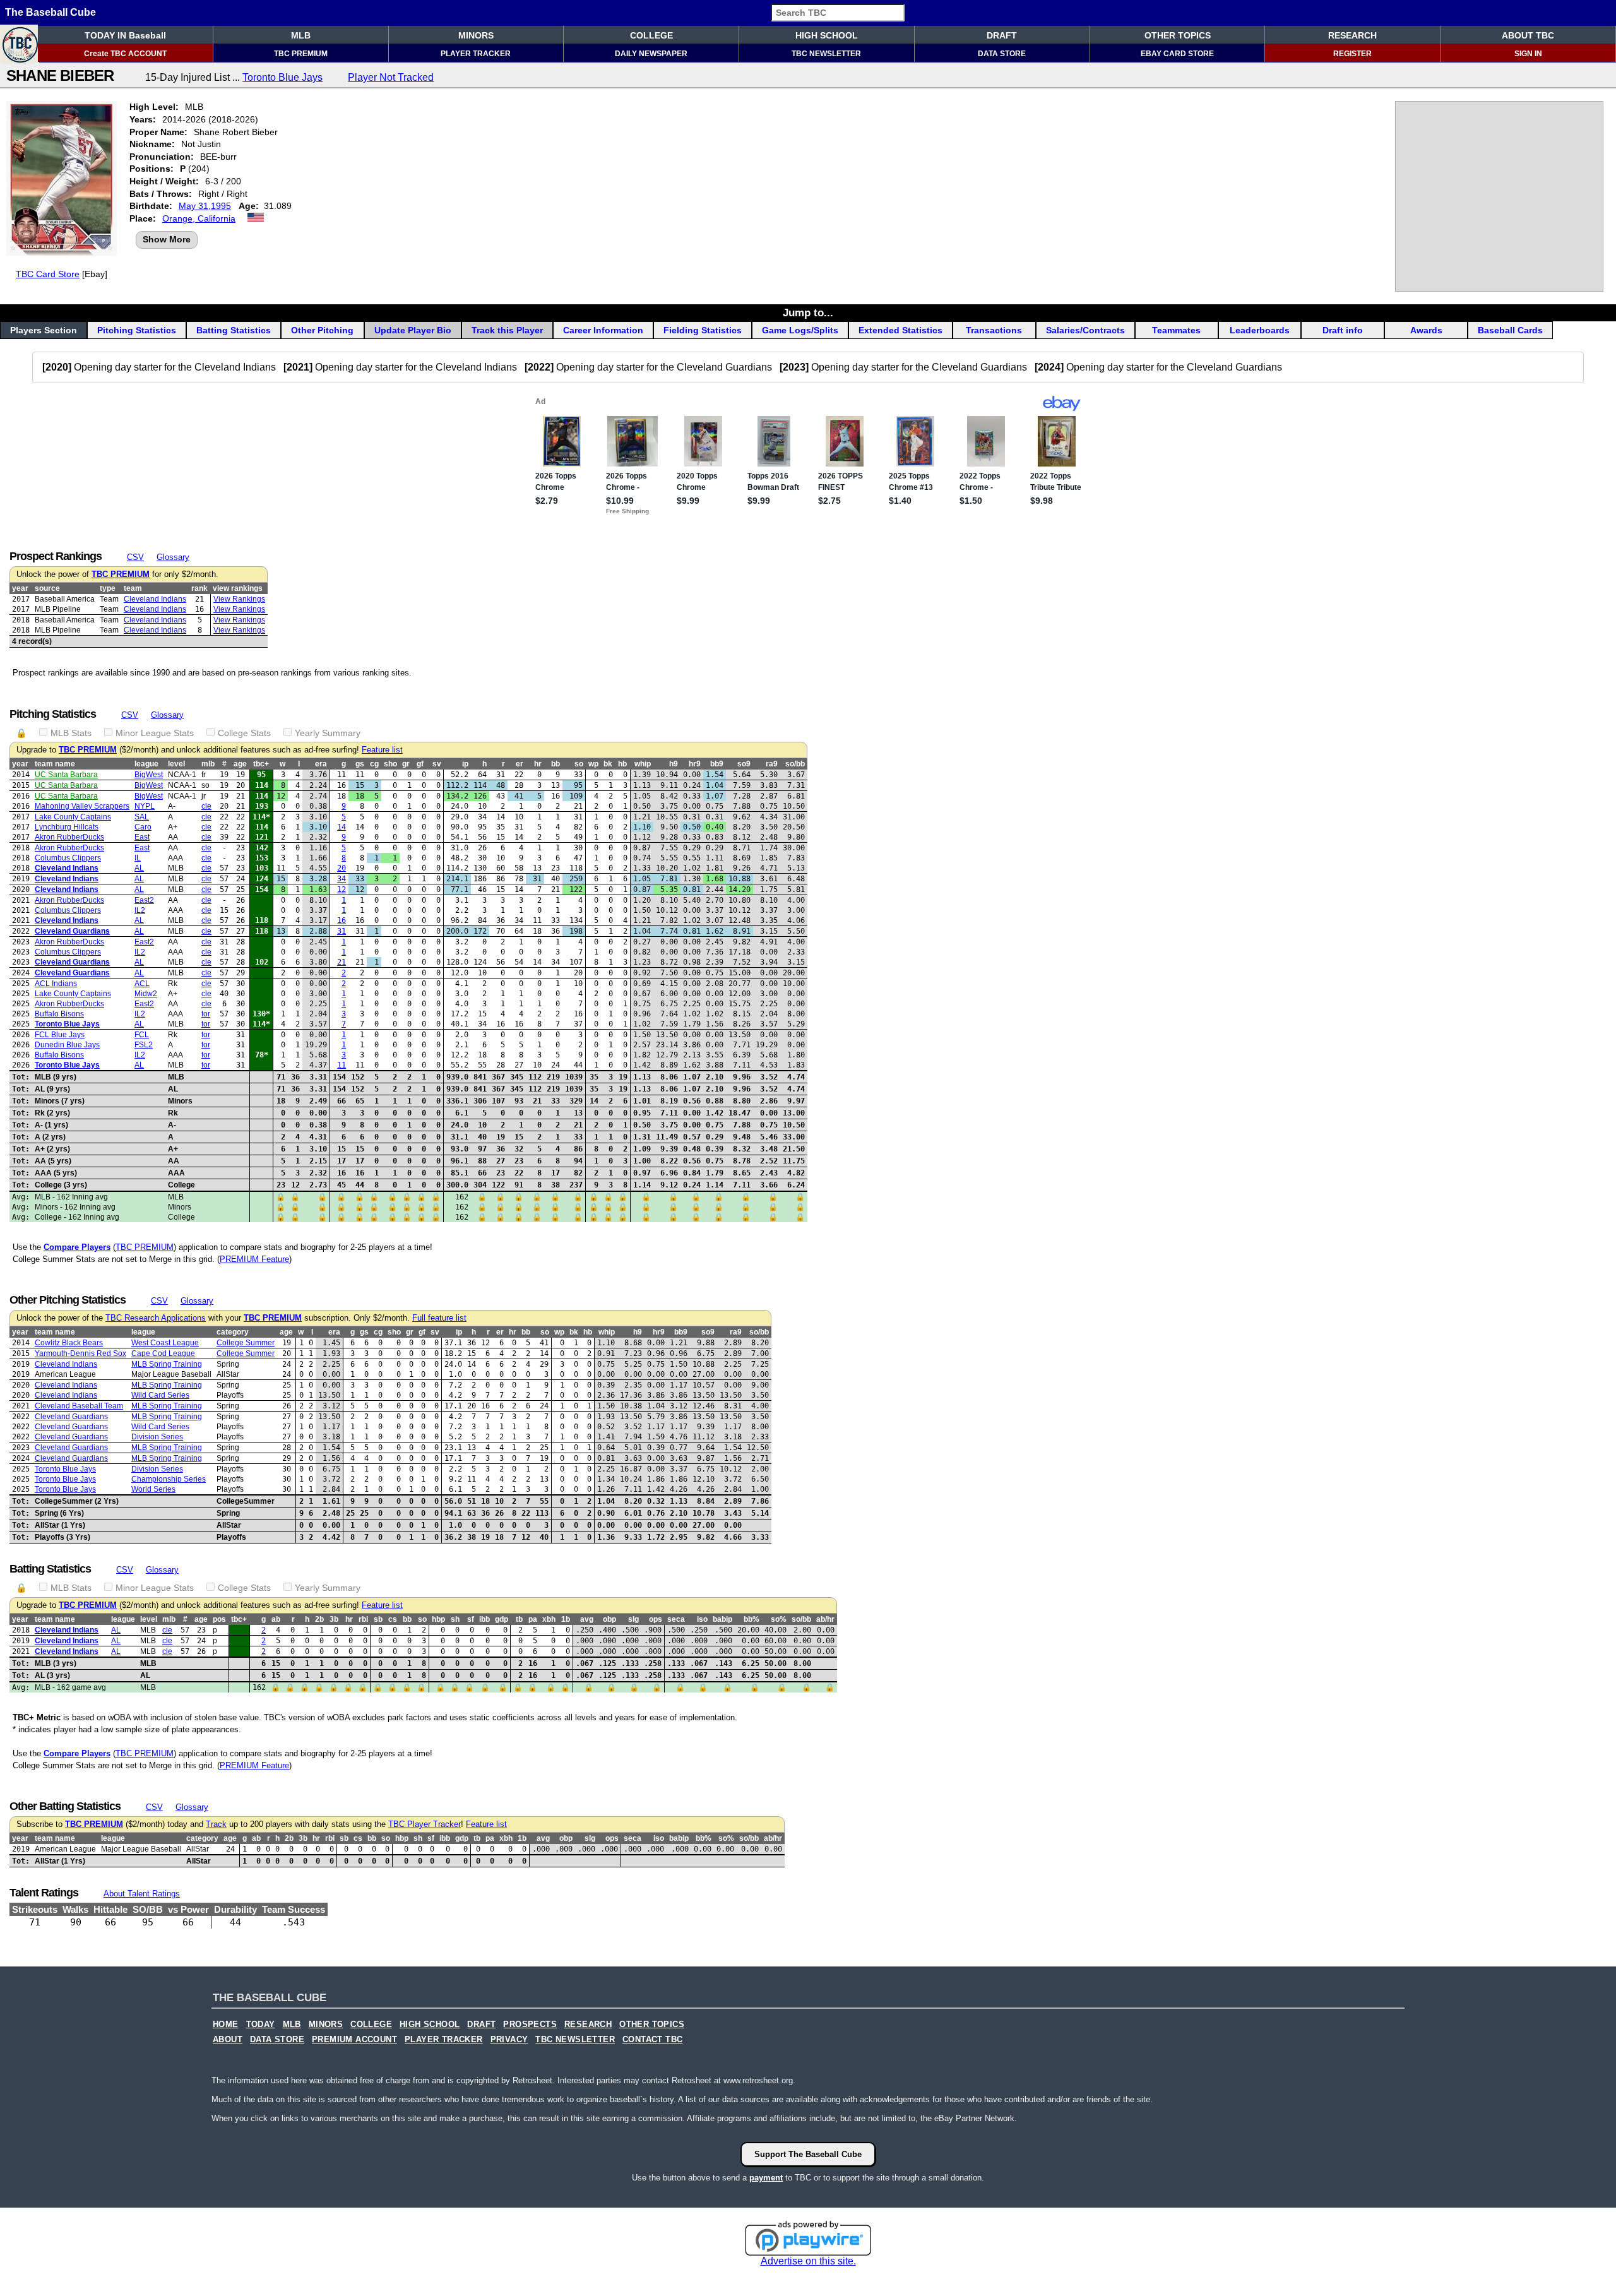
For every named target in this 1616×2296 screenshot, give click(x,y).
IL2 (140, 910)
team (133, 588)
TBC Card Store (48, 274)
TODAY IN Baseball (125, 35)
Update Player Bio (413, 330)
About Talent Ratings (142, 1894)
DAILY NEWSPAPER (651, 54)
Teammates (1176, 330)
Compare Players (77, 1247)
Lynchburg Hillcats (67, 827)
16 (342, 920)
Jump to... (808, 312)
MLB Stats (71, 733)
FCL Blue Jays (60, 1035)
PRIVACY (509, 2040)
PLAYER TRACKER (476, 54)
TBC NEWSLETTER (826, 54)
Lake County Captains (73, 817)
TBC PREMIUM (301, 54)
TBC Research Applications (156, 1318)
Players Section (44, 330)
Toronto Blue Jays (282, 77)
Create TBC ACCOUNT (125, 54)
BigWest (149, 775)
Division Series (157, 1437)
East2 (144, 900)
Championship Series (169, 1479)
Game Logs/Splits (800, 330)
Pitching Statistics (137, 330)
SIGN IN (1528, 54)
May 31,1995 (205, 206)
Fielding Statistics (703, 330)
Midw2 (146, 994)
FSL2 (144, 1045)
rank (199, 588)
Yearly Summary (328, 733)
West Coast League (165, 1343)
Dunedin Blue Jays (67, 1045)
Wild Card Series (160, 1395)
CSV (135, 557)
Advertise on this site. (808, 2261)
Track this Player (507, 330)
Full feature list (439, 1318)
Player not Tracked (391, 77)
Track (216, 1824)
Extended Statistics (900, 330)
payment (766, 2178)
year (20, 588)
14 (342, 827)
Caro (143, 827)
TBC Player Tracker (425, 1824)
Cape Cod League (163, 1353)
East (142, 837)
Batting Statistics (234, 330)
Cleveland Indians (155, 599)
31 (342, 931)
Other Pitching (322, 330)
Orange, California (199, 218)
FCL (142, 1035)
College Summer (246, 1343)
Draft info (1343, 330)
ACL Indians (56, 984)
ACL (142, 984)
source (47, 588)
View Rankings (239, 599)
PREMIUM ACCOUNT (354, 2040)
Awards (1426, 330)
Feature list (382, 750)
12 (342, 889)
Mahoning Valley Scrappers (82, 806)
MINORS (476, 35)
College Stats (244, 733)
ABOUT (228, 2040)
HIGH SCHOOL (827, 35)
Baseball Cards (1510, 330)
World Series (153, 1489)
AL (139, 868)
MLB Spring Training (167, 1364)
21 (342, 962)
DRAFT (1002, 35)
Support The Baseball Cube (808, 2154)
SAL (142, 817)
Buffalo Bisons (59, 1014)
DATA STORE (1002, 54)
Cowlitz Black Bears (69, 1343)
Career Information (603, 330)
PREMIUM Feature (254, 1259)
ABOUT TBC (1528, 35)
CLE (206, 806)
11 (342, 1065)
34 (342, 879)
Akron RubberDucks (69, 837)
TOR (206, 1014)
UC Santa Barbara (66, 775)
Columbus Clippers (68, 858)
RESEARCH (1352, 35)
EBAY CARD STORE (1177, 54)
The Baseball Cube (50, 12)
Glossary (173, 557)
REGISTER (1352, 54)
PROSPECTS (530, 2025)
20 (342, 868)
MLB (301, 35)
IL (138, 858)
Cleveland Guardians (72, 931)
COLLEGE (651, 35)
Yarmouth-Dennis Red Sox (80, 1353)
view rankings (238, 588)
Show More (167, 239)
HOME (226, 2025)
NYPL (145, 806)
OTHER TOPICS (1178, 35)
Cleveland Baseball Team (79, 1406)
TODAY (261, 2025)
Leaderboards (1260, 330)
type (108, 588)
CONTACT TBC (652, 2040)
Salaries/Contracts (1085, 330)
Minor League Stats (155, 733)
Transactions (994, 330)
